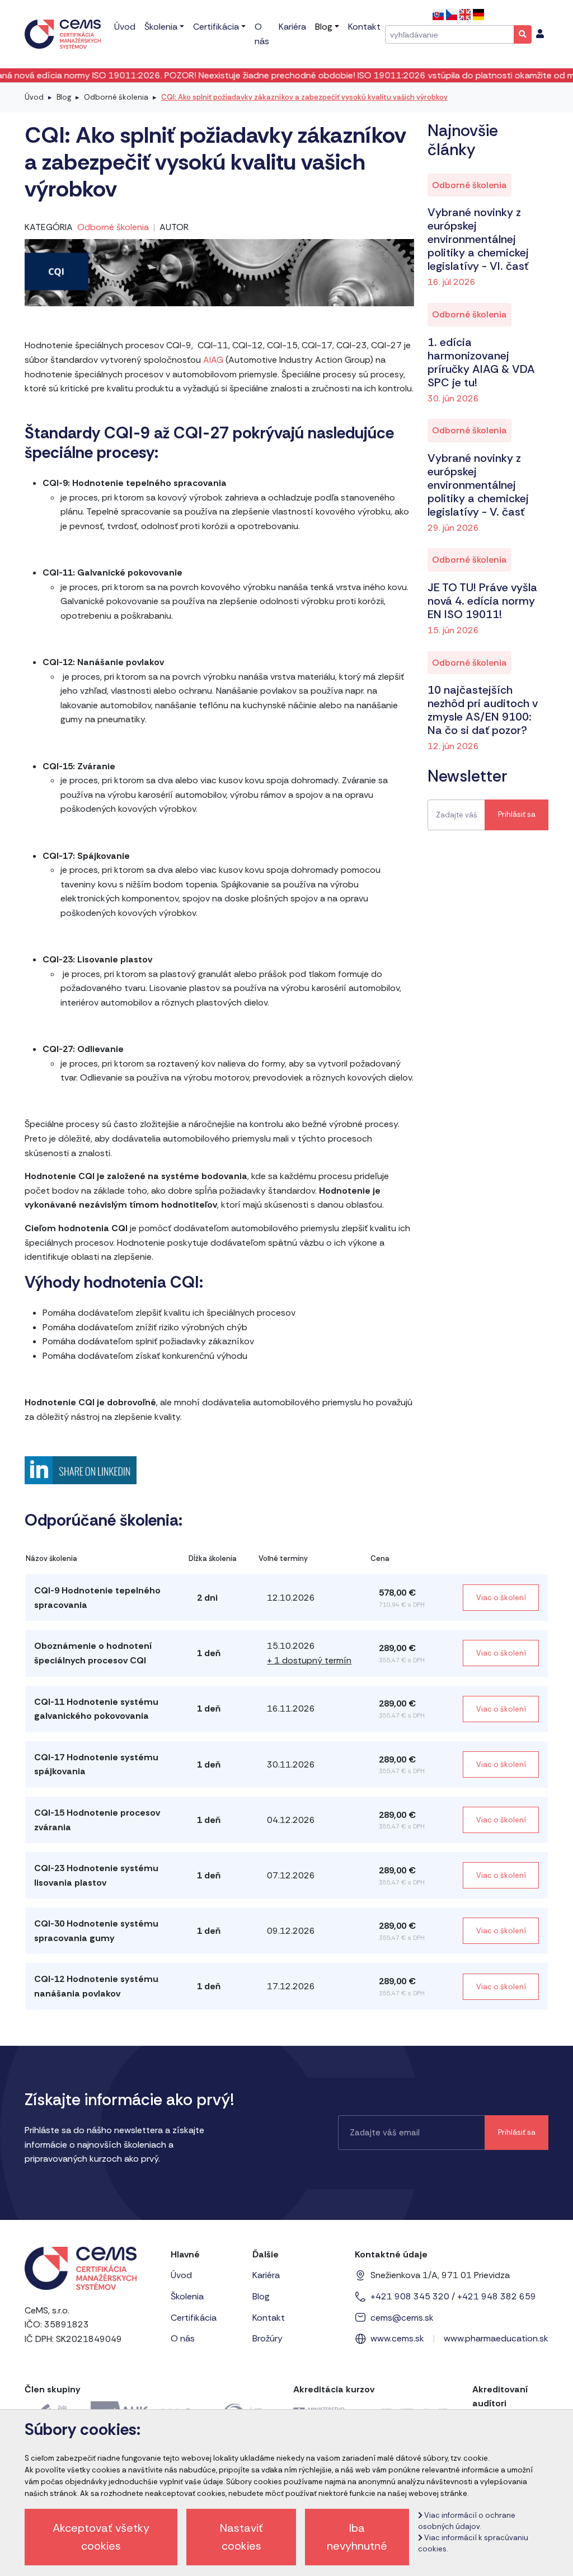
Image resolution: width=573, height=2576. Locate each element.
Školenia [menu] (161, 27)
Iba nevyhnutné (357, 2537)
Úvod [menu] (125, 27)
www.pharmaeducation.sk (496, 2338)
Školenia (187, 2296)
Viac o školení (501, 1598)
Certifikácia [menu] (216, 27)
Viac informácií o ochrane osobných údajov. (467, 2521)
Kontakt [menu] (364, 27)
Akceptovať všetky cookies (101, 2537)
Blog (64, 97)
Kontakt (269, 2318)
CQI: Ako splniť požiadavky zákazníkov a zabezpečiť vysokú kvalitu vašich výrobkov (304, 97)
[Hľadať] (523, 34)
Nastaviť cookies (241, 2537)
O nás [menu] (262, 34)
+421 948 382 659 (497, 2296)
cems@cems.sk (402, 2318)
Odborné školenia (116, 97)
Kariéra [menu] (292, 27)
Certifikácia (194, 2318)
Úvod (34, 97)
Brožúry (267, 2338)
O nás (183, 2338)
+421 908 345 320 (410, 2296)
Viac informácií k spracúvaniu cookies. (473, 2543)
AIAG (214, 360)
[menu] (540, 34)
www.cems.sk (397, 2338)
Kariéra (266, 2275)
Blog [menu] (324, 27)
